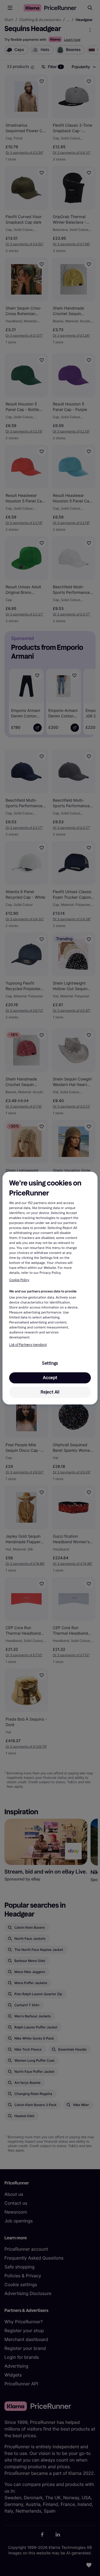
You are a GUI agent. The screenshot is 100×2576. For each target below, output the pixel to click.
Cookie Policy (19, 1280)
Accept (50, 1378)
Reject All (50, 1392)
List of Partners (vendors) (28, 1345)
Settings (50, 1363)
